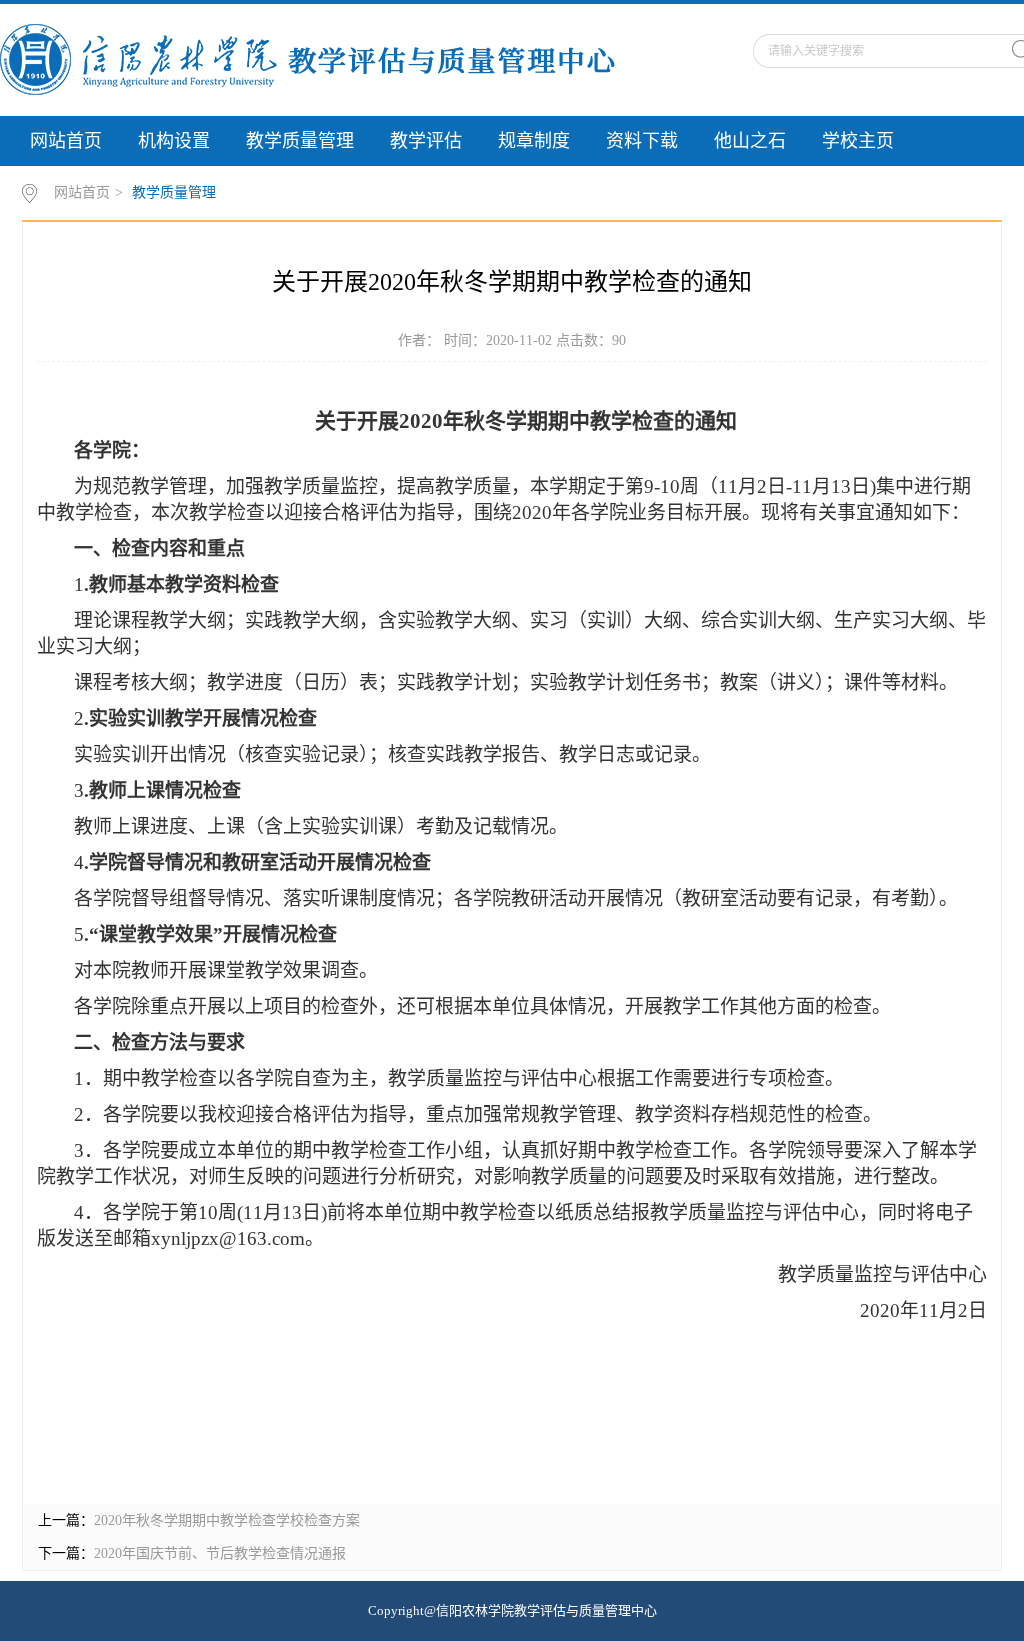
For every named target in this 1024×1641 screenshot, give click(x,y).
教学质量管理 (300, 141)
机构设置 (174, 141)
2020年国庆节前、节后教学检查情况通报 (220, 1553)
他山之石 (750, 141)
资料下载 (642, 141)
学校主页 (858, 141)
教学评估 (426, 141)
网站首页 (66, 141)
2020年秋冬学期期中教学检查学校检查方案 (227, 1520)
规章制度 (534, 141)
